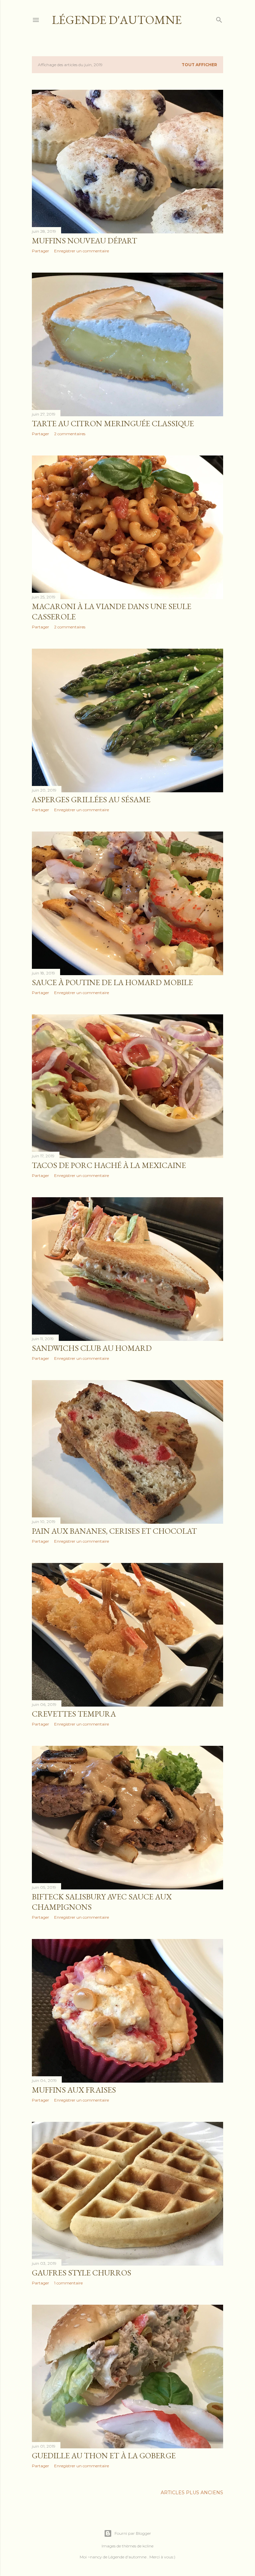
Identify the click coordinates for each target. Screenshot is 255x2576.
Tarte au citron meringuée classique (113, 423)
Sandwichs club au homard (92, 1348)
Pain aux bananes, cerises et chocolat (114, 1531)
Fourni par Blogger (133, 2533)
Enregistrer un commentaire (82, 251)
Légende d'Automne (117, 20)
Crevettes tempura (74, 1714)
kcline (148, 2546)
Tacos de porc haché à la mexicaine (109, 1165)
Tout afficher (199, 65)
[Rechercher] (219, 18)
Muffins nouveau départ (85, 241)
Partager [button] (41, 251)
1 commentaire (68, 2283)
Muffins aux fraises (74, 2090)
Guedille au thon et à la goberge (104, 2455)
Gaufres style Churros (82, 2273)
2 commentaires (70, 434)
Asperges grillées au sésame (91, 799)
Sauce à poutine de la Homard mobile (112, 982)
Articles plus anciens (192, 2493)
